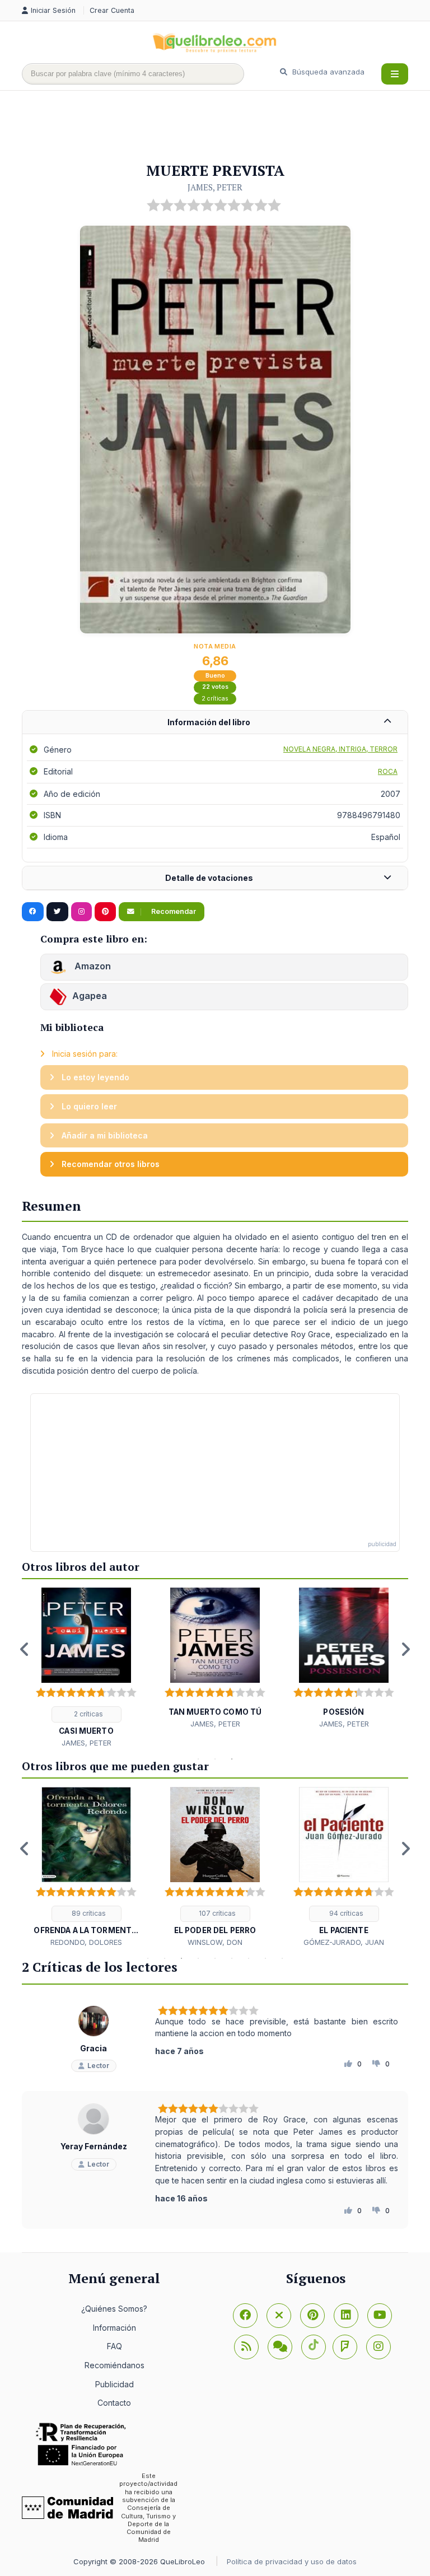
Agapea (90, 996)
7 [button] (249, 1958)
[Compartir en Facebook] (33, 912)
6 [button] (232, 1958)
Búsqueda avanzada (327, 72)
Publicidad (114, 2384)
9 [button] (282, 1958)
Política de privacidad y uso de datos (292, 2561)
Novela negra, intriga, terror (340, 749)
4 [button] (198, 1958)
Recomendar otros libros (109, 1164)
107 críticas (216, 1913)
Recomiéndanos (114, 2365)
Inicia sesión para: (84, 1054)
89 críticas (88, 1913)
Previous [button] (25, 1649)
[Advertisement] (226, 127)
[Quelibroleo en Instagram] (81, 912)
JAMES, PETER (215, 187)
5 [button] (215, 1958)
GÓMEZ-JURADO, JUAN (344, 1942)
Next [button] (405, 1649)
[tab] (215, 723)
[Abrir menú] (395, 74)
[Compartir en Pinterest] (105, 912)
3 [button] (232, 1759)
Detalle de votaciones (209, 878)
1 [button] (198, 1759)
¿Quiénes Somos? (114, 2309)
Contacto (114, 2403)
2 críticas (215, 699)
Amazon (92, 966)
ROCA (388, 771)
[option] (86, 1668)
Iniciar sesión (54, 10)
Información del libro (209, 722)
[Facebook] (245, 2316)
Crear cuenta (112, 10)
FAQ (114, 2346)
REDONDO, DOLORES (86, 1942)
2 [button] (215, 1759)
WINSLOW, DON (215, 1942)
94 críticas (345, 1913)
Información (114, 2328)
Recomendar (173, 911)
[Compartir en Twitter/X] (57, 912)
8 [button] (265, 1958)
